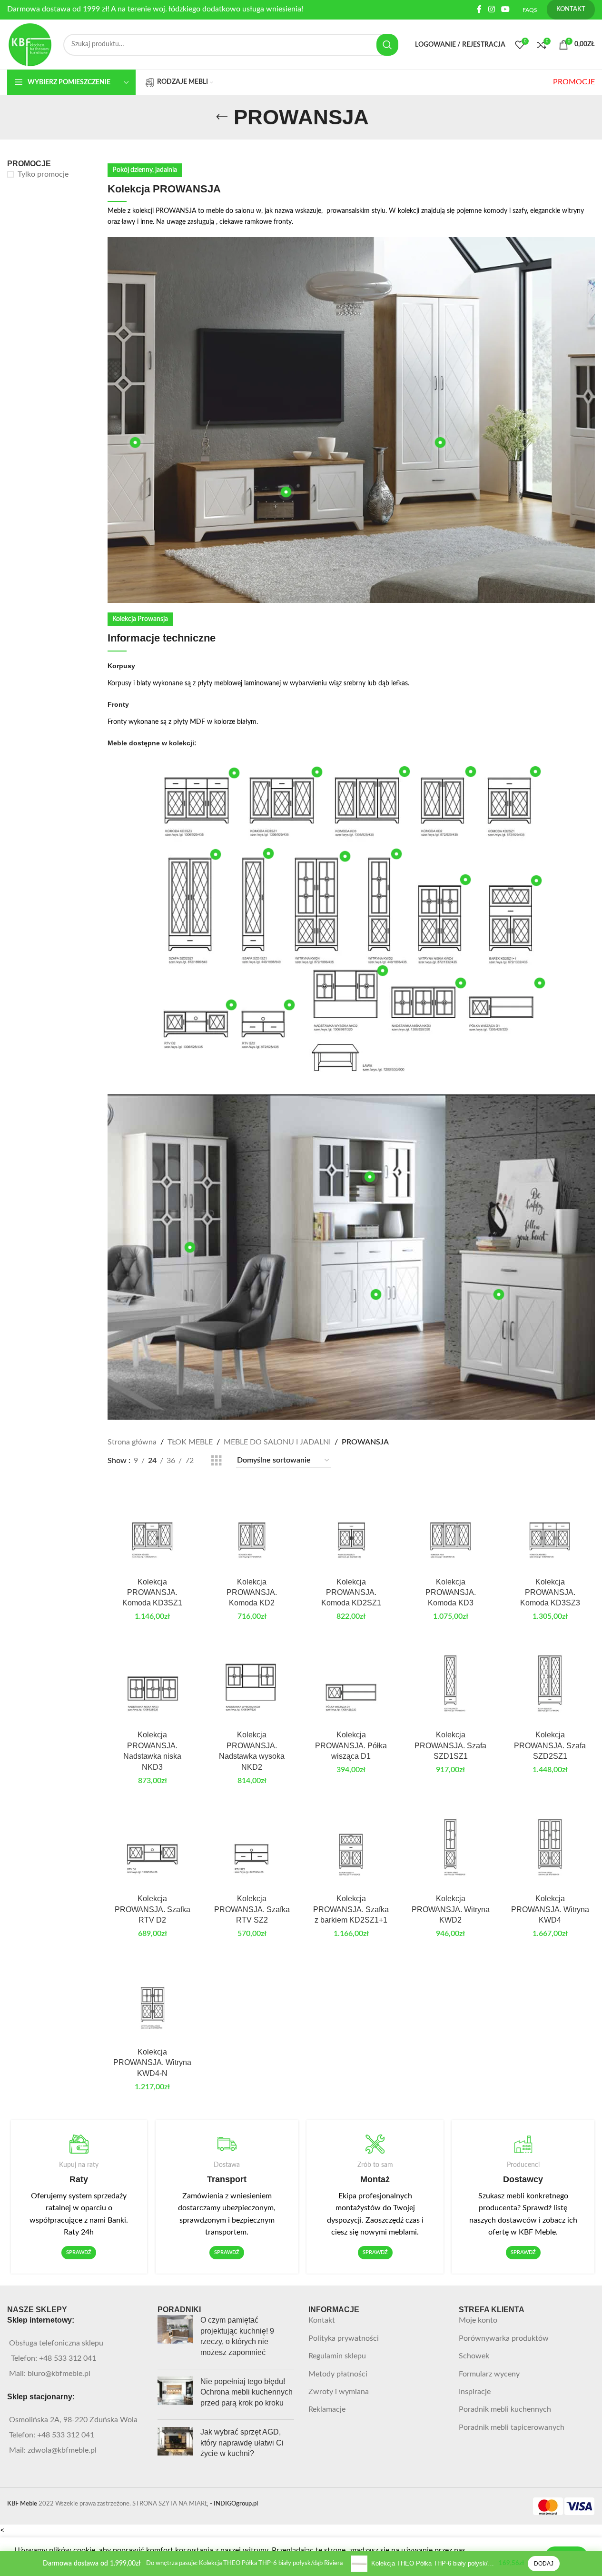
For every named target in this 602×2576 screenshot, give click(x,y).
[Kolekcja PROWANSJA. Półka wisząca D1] (351, 1681)
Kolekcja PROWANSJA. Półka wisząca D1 (351, 1745)
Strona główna (132, 1442)
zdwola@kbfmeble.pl (62, 2450)
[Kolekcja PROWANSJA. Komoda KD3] (450, 1528)
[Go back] (222, 117)
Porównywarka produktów (504, 2338)
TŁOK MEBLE (190, 1442)
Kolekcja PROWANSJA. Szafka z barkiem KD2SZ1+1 (351, 1909)
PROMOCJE (574, 82)
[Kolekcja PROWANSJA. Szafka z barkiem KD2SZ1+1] (351, 1845)
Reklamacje (327, 2409)
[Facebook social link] (479, 9)
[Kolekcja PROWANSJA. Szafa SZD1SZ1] (450, 1681)
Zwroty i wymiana (339, 2392)
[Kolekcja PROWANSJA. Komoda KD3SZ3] (550, 1528)
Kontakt (322, 2320)
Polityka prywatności (344, 2338)
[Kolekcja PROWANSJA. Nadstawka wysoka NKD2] (252, 1681)
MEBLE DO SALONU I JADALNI (277, 1442)
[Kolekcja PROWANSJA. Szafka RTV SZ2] (252, 1845)
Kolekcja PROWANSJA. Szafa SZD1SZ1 (450, 1745)
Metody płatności (338, 2374)
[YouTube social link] (506, 9)
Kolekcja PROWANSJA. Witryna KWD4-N (152, 2063)
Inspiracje (475, 2392)
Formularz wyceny (489, 2374)
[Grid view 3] (217, 1461)
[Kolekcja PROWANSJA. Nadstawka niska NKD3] (153, 1681)
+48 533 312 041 (68, 2358)
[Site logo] (30, 44)
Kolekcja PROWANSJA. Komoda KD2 (252, 1593)
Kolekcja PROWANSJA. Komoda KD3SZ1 (152, 1593)
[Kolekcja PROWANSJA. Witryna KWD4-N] (153, 1998)
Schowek (474, 2356)
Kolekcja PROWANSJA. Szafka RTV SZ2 (252, 1909)
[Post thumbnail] (175, 2338)
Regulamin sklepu (337, 2356)
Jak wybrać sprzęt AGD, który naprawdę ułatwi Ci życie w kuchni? (242, 2443)
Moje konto (478, 2320)
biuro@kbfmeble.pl (59, 2374)
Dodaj (544, 2564)
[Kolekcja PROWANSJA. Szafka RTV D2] (153, 1845)
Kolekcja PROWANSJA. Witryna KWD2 (451, 1909)
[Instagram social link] (491, 9)
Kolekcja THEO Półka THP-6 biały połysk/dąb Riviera (433, 2563)
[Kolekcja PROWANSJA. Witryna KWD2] (450, 1845)
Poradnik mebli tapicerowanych (512, 2427)
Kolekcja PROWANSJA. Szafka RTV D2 (153, 1909)
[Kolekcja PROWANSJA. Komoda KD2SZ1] (351, 1528)
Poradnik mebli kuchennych (505, 2409)
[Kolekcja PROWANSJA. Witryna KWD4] (550, 1845)
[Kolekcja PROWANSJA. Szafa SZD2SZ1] (550, 1681)
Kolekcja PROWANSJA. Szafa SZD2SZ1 (550, 1745)
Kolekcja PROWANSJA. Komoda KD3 (451, 1593)
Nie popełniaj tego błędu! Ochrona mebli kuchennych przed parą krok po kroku (247, 2392)
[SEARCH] (387, 45)
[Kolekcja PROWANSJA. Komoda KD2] (252, 1528)
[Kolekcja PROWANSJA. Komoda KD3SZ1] (153, 1528)
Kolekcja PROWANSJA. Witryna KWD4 (550, 1909)
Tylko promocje (43, 174)
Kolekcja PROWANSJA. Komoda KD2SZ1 (351, 1593)
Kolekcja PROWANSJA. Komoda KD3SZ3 (550, 1593)
